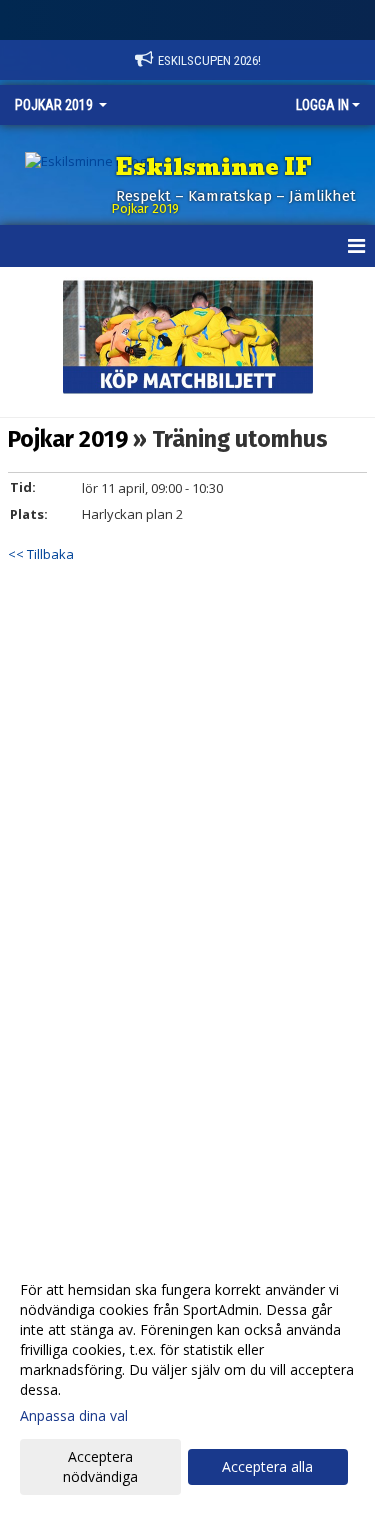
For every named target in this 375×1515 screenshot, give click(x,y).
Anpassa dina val (74, 1416)
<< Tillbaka (41, 554)
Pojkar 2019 (68, 439)
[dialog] (187, 1382)
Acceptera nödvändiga (100, 1466)
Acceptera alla (267, 1466)
